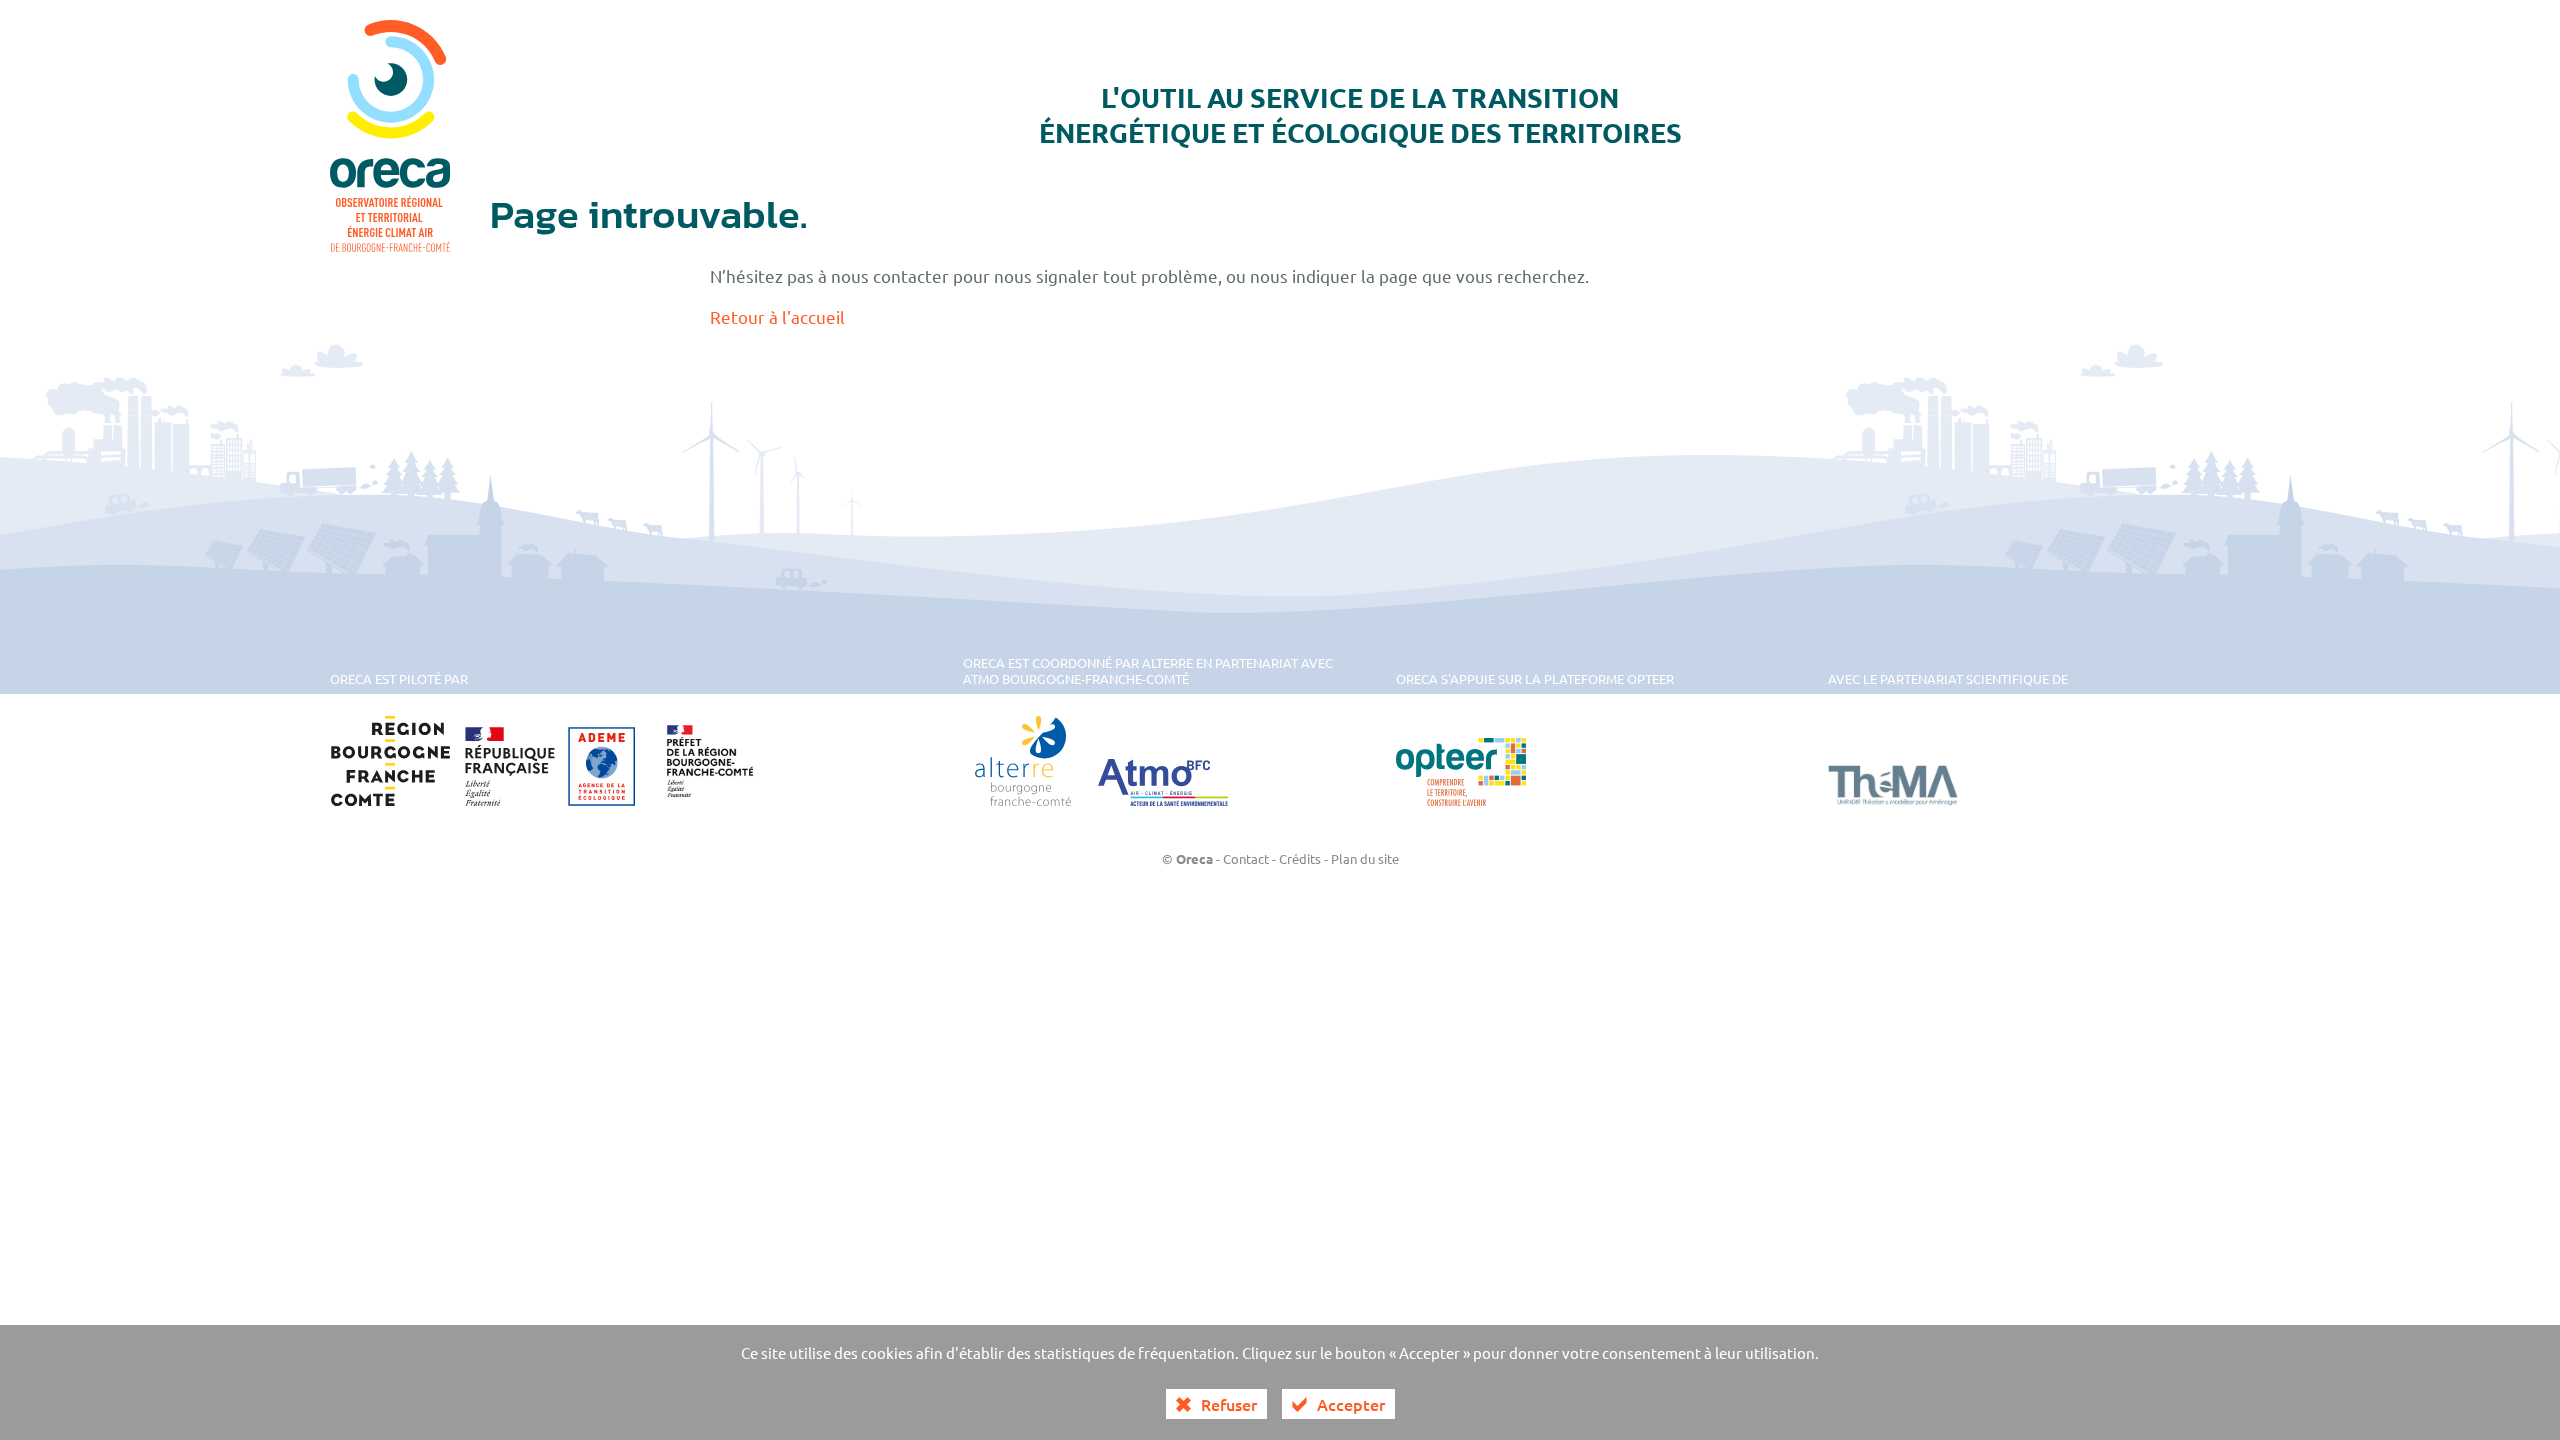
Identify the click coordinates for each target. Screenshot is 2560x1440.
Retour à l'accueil (777, 316)
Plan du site (1365, 858)
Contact (1246, 858)
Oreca (1194, 858)
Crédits (1300, 858)
